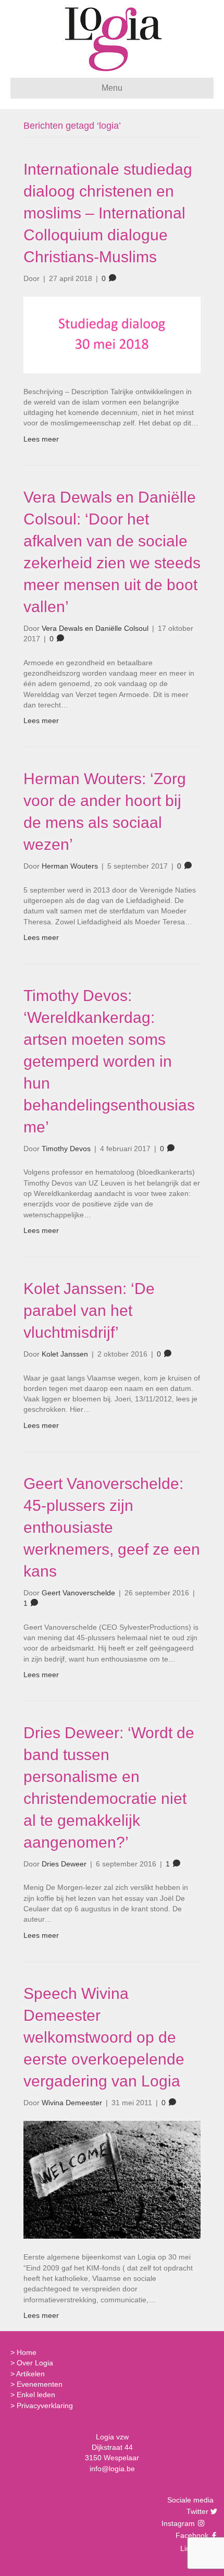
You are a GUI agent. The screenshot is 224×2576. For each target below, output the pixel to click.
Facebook (191, 2535)
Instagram (179, 2523)
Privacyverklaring (45, 2406)
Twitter (196, 2511)
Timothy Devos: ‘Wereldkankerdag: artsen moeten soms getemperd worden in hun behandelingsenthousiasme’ (109, 1061)
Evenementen (40, 2384)
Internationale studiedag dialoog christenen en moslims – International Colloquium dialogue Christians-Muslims (108, 213)
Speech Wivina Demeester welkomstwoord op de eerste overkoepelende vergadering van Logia (104, 2037)
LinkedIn (193, 2548)
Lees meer (41, 439)
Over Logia (35, 2363)
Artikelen (30, 2374)
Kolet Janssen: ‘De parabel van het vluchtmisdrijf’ (89, 1310)
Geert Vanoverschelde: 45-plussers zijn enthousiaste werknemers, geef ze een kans (112, 1527)
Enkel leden (36, 2395)
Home (27, 2352)
